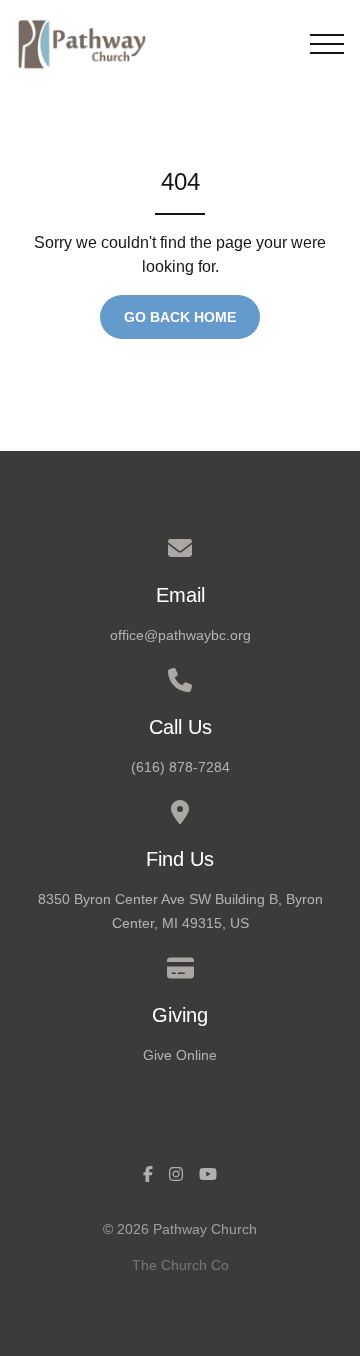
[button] (327, 44)
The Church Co (180, 1265)
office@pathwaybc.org (180, 635)
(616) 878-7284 (180, 767)
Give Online (180, 1055)
